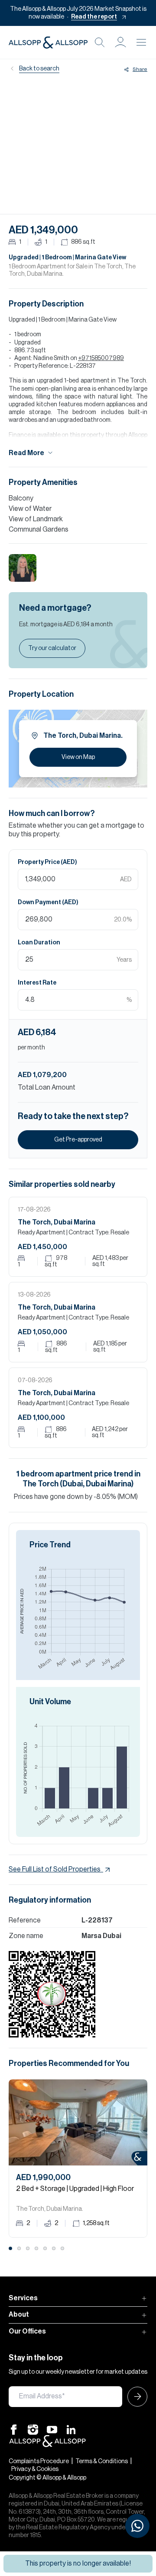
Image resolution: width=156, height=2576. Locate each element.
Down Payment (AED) (48, 902)
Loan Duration (39, 943)
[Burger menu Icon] (141, 42)
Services (23, 2298)
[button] (120, 42)
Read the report (94, 17)
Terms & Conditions (102, 2461)
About (19, 2315)
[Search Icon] (100, 42)
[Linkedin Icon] (71, 2429)
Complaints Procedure (39, 2461)
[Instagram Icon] (33, 2429)
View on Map (78, 757)
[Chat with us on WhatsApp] (137, 2526)
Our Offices (27, 2331)
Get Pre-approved (78, 1140)
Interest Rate (37, 983)
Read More (26, 453)
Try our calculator (52, 648)
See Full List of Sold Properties (55, 1869)
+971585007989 (101, 358)
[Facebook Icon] (14, 2429)
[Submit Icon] (135, 2397)
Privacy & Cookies (35, 2469)
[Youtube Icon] (52, 2429)
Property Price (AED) (47, 862)
